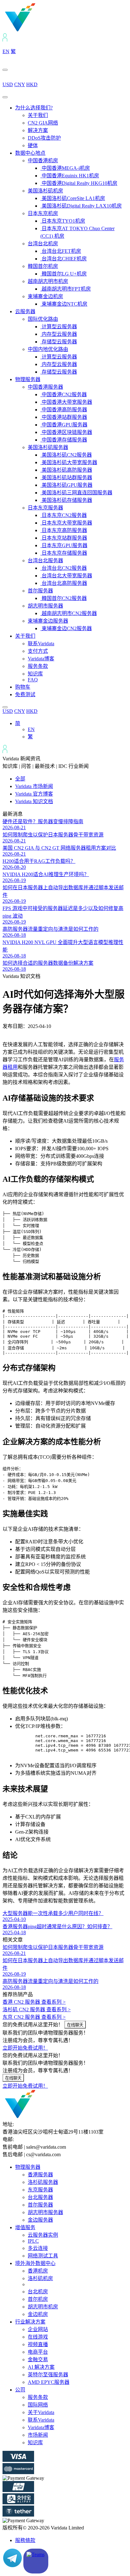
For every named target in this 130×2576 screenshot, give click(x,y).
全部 (20, 779)
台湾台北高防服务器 (64, 583)
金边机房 (38, 2314)
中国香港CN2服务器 (64, 394)
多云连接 (38, 2248)
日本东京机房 (43, 213)
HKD (32, 84)
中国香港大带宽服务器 (66, 402)
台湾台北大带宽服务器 (66, 576)
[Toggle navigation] (5, 97)
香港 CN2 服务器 (34, 2002)
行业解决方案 (30, 2322)
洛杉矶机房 (40, 2278)
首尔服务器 (40, 591)
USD (8, 84)
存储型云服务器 (59, 342)
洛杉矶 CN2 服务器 (37, 2010)
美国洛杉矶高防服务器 (66, 470)
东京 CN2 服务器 (34, 2017)
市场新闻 (38, 2435)
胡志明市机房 (43, 2307)
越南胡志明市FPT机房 (66, 289)
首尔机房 (38, 2299)
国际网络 (38, 2405)
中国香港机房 (43, 161)
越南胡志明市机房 (48, 281)
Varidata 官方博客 (34, 794)
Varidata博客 (41, 659)
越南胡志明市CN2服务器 (69, 613)
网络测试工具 (43, 2256)
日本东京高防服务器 (64, 530)
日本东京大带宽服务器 (66, 523)
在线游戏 (38, 2337)
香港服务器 (40, 2175)
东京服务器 (40, 2190)
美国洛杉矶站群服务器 (66, 477)
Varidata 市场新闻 (34, 786)
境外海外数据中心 (35, 2263)
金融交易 (38, 2359)
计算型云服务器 (59, 327)
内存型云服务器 (59, 334)
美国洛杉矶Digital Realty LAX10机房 (81, 206)
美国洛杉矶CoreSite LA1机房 (73, 198)
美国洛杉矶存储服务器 (66, 500)
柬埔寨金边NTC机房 (64, 304)
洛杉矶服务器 (43, 2182)
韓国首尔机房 (43, 266)
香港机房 (38, 2271)
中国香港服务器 (45, 387)
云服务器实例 (43, 2235)
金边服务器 (40, 2220)
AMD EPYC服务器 (49, 2382)
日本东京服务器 (45, 508)
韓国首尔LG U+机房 (64, 274)
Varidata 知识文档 (34, 801)
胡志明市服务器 (45, 606)
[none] (71, 730)
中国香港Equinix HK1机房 (70, 176)
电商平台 (38, 2352)
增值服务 (25, 2227)
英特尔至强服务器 (48, 2375)
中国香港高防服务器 (64, 410)
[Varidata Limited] (42, 30)
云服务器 (25, 311)
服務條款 (25, 2540)
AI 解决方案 (41, 2367)
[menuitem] (18, 723)
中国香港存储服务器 (64, 440)
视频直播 (38, 2344)
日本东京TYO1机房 (63, 221)
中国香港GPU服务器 (64, 425)
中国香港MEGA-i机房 (65, 168)
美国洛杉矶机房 (45, 191)
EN (6, 51)
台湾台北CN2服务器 (64, 568)
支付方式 (38, 651)
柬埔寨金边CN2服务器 (66, 628)
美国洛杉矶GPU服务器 (66, 485)
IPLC (33, 2241)
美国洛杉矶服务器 (48, 447)
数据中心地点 (30, 153)
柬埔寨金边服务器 (48, 621)
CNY (20, 84)
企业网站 (38, 2329)
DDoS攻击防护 (44, 138)
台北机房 (38, 2292)
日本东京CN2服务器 (64, 515)
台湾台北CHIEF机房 (64, 259)
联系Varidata (41, 644)
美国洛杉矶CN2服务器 (66, 455)
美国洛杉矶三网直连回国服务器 (76, 493)
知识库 (35, 674)
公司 (20, 2390)
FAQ (33, 680)
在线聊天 (75, 2025)
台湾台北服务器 (45, 561)
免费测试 (25, 694)
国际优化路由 (43, 319)
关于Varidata (41, 2412)
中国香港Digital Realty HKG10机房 (79, 183)
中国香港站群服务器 (64, 417)
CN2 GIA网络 (43, 123)
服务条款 (38, 666)
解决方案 (38, 130)
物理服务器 (28, 379)
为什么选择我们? (34, 108)
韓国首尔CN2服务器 (64, 598)
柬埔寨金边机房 (45, 296)
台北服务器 (40, 2197)
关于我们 (38, 115)
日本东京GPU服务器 (64, 545)
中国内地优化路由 (48, 349)
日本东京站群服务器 (64, 538)
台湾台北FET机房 (61, 251)
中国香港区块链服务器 (66, 432)
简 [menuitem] (18, 723)
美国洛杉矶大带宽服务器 (69, 462)
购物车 (23, 687)
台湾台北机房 (43, 244)
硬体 (33, 145)
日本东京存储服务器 (64, 553)
